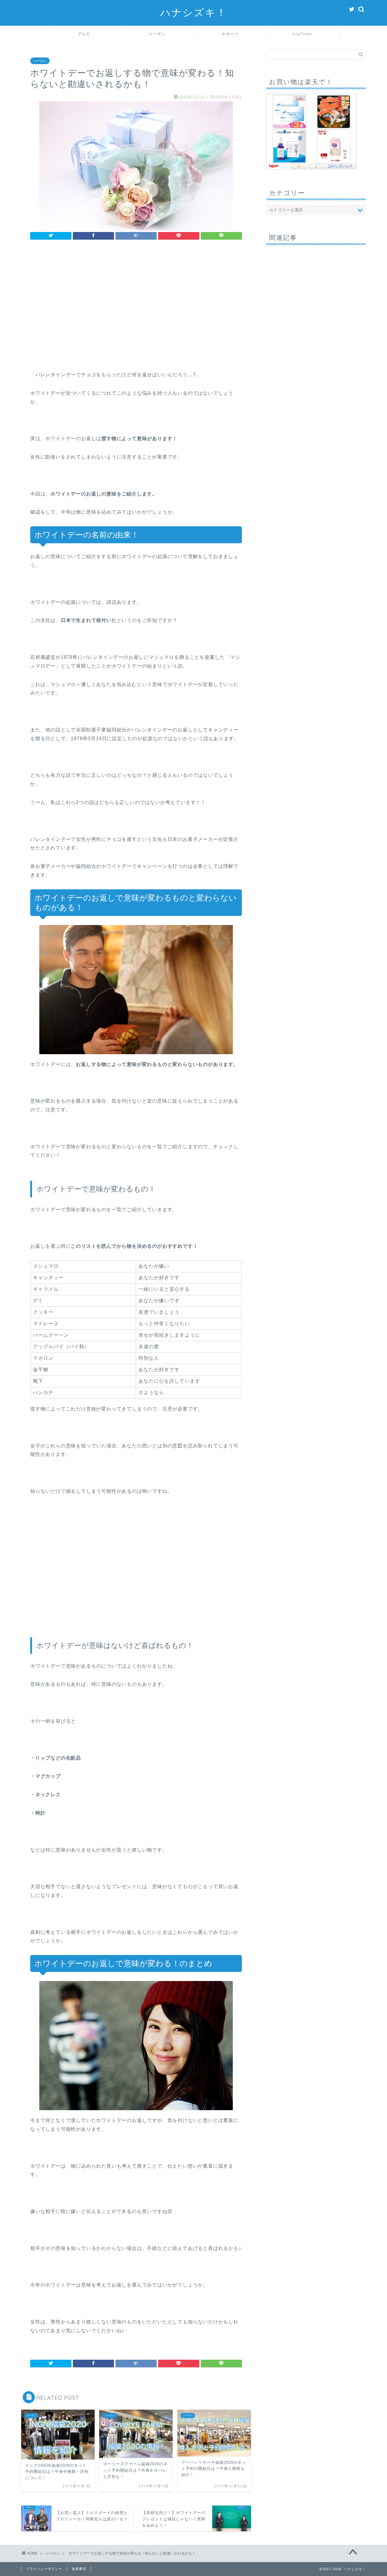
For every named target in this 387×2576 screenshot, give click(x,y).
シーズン (157, 34)
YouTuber (303, 34)
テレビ (84, 34)
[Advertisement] (136, 310)
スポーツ (230, 34)
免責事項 (79, 2569)
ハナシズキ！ (194, 12)
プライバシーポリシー (44, 2569)
